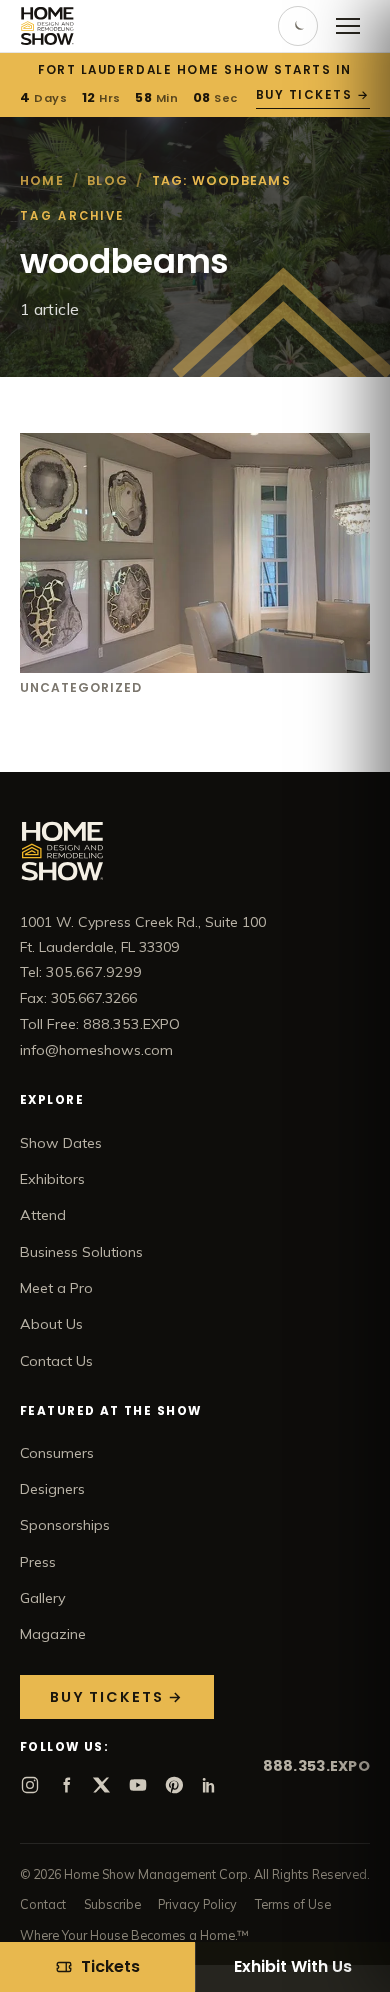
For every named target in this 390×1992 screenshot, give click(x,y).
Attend (43, 1215)
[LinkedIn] (210, 1785)
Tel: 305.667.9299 (81, 972)
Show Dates (61, 1143)
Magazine (53, 1634)
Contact (43, 1904)
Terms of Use (293, 1904)
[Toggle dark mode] (298, 26)
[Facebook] (66, 1785)
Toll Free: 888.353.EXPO (100, 1024)
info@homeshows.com (96, 1050)
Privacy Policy (197, 1904)
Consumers (57, 1453)
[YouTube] (138, 1785)
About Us (51, 1324)
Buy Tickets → (313, 95)
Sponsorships (65, 1525)
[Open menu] (348, 26)
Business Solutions (81, 1252)
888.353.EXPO (316, 1766)
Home (42, 180)
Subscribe (112, 1904)
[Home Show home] (47, 26)
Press (38, 1562)
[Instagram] (30, 1785)
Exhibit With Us (293, 1966)
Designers (52, 1489)
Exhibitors (52, 1179)
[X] (102, 1785)
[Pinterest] (174, 1785)
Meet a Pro (56, 1288)
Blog (107, 180)
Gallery (43, 1598)
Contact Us (56, 1361)
